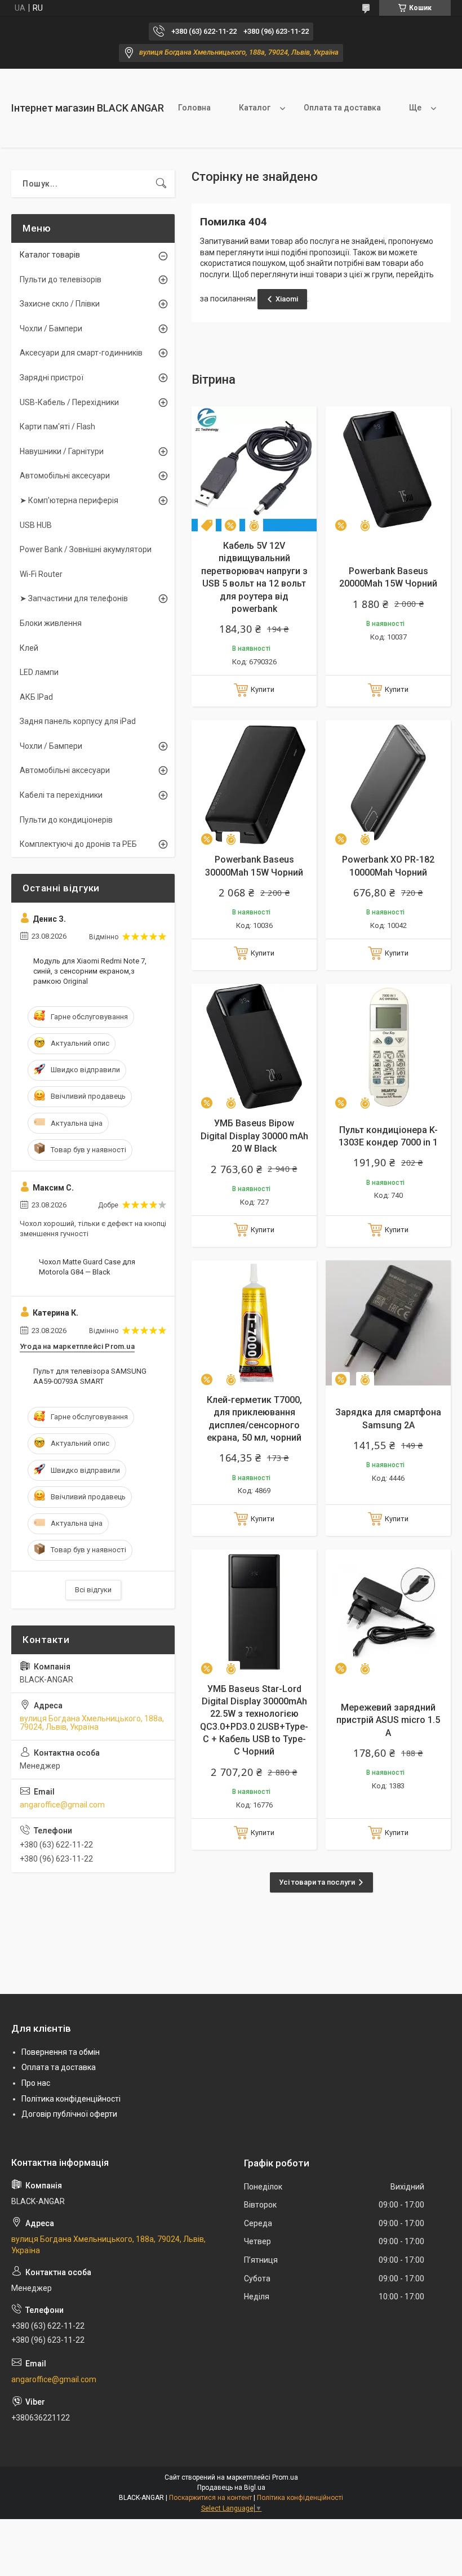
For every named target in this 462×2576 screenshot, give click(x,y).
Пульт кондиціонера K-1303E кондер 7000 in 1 (388, 1136)
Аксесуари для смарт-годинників (81, 353)
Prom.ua (285, 2477)
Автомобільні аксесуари (65, 476)
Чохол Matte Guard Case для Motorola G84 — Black (87, 1267)
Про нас (36, 2083)
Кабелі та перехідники (61, 795)
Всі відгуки (93, 1590)
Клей (29, 648)
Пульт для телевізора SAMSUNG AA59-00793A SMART (90, 1376)
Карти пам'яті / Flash (57, 427)
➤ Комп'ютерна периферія (69, 500)
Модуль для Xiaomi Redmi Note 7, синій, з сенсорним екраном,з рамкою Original (90, 971)
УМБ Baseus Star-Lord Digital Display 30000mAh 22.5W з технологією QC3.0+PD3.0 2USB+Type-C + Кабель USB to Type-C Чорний (254, 1720)
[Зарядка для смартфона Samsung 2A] (388, 1323)
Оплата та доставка (342, 108)
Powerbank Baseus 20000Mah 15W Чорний (388, 577)
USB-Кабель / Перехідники (69, 402)
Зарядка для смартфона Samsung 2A (388, 1418)
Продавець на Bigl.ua (231, 2488)
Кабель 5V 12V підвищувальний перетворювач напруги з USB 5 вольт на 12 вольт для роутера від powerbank (254, 577)
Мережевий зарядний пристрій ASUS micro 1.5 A (388, 1720)
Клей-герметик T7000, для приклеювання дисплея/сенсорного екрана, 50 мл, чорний (254, 1419)
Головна (194, 108)
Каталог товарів (50, 255)
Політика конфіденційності (71, 2099)
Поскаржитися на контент (210, 2498)
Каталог (255, 108)
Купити (263, 689)
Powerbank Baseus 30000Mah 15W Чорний (254, 866)
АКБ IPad (36, 697)
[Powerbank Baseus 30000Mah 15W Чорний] (254, 783)
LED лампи (39, 672)
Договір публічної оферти (69, 2114)
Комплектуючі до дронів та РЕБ (78, 844)
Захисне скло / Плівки (60, 304)
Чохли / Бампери (51, 328)
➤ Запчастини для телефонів (74, 598)
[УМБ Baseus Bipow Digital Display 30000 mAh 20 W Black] (254, 1046)
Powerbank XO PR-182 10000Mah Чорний (388, 866)
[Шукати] (161, 184)
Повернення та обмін (61, 2052)
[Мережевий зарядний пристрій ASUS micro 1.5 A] (388, 1612)
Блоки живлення (51, 623)
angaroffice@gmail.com (62, 1805)
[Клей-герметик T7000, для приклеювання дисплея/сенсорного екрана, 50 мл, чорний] (254, 1323)
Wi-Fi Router (41, 574)
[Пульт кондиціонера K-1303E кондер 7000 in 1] (388, 1046)
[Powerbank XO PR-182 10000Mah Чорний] (388, 783)
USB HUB (36, 525)
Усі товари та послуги (317, 1882)
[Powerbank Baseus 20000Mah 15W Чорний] (388, 469)
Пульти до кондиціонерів (66, 820)
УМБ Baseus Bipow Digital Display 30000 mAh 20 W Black (254, 1136)
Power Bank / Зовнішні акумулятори (86, 549)
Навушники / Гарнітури (62, 451)
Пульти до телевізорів (61, 279)
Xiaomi (287, 299)
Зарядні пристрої (52, 377)
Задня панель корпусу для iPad (78, 721)
